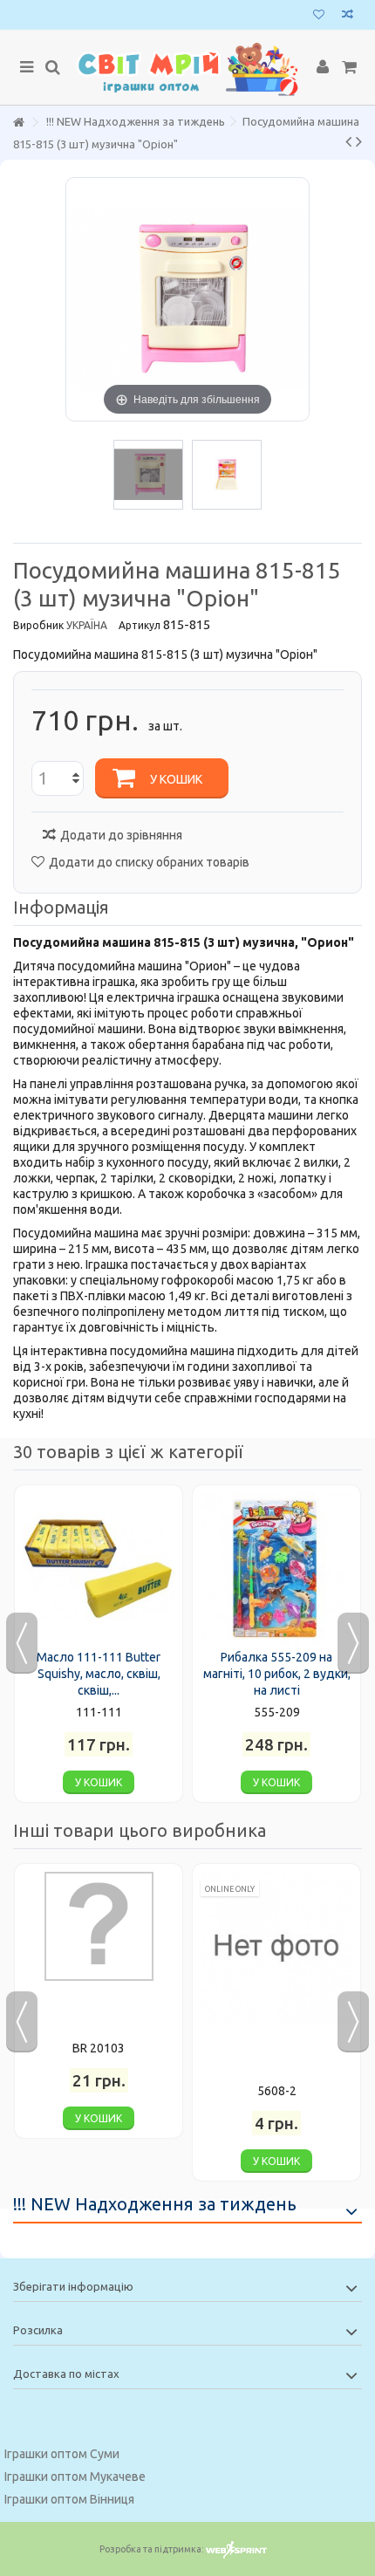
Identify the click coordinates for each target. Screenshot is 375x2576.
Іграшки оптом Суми (62, 2454)
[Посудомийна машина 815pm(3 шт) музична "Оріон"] (148, 475)
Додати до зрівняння (121, 835)
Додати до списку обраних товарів (149, 862)
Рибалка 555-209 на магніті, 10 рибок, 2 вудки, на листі (277, 1674)
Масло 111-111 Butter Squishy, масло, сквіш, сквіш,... (99, 1674)
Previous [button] (22, 1643)
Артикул (140, 625)
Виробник (38, 625)
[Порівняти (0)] (348, 16)
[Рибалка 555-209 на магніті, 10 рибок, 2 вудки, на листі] (276, 1569)
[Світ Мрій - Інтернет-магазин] (187, 68)
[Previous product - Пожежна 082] (348, 141)
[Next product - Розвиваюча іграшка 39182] (359, 141)
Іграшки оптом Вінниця (69, 2499)
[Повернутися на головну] (18, 123)
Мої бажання (319, 16)
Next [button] (353, 1643)
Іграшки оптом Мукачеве (75, 2477)
